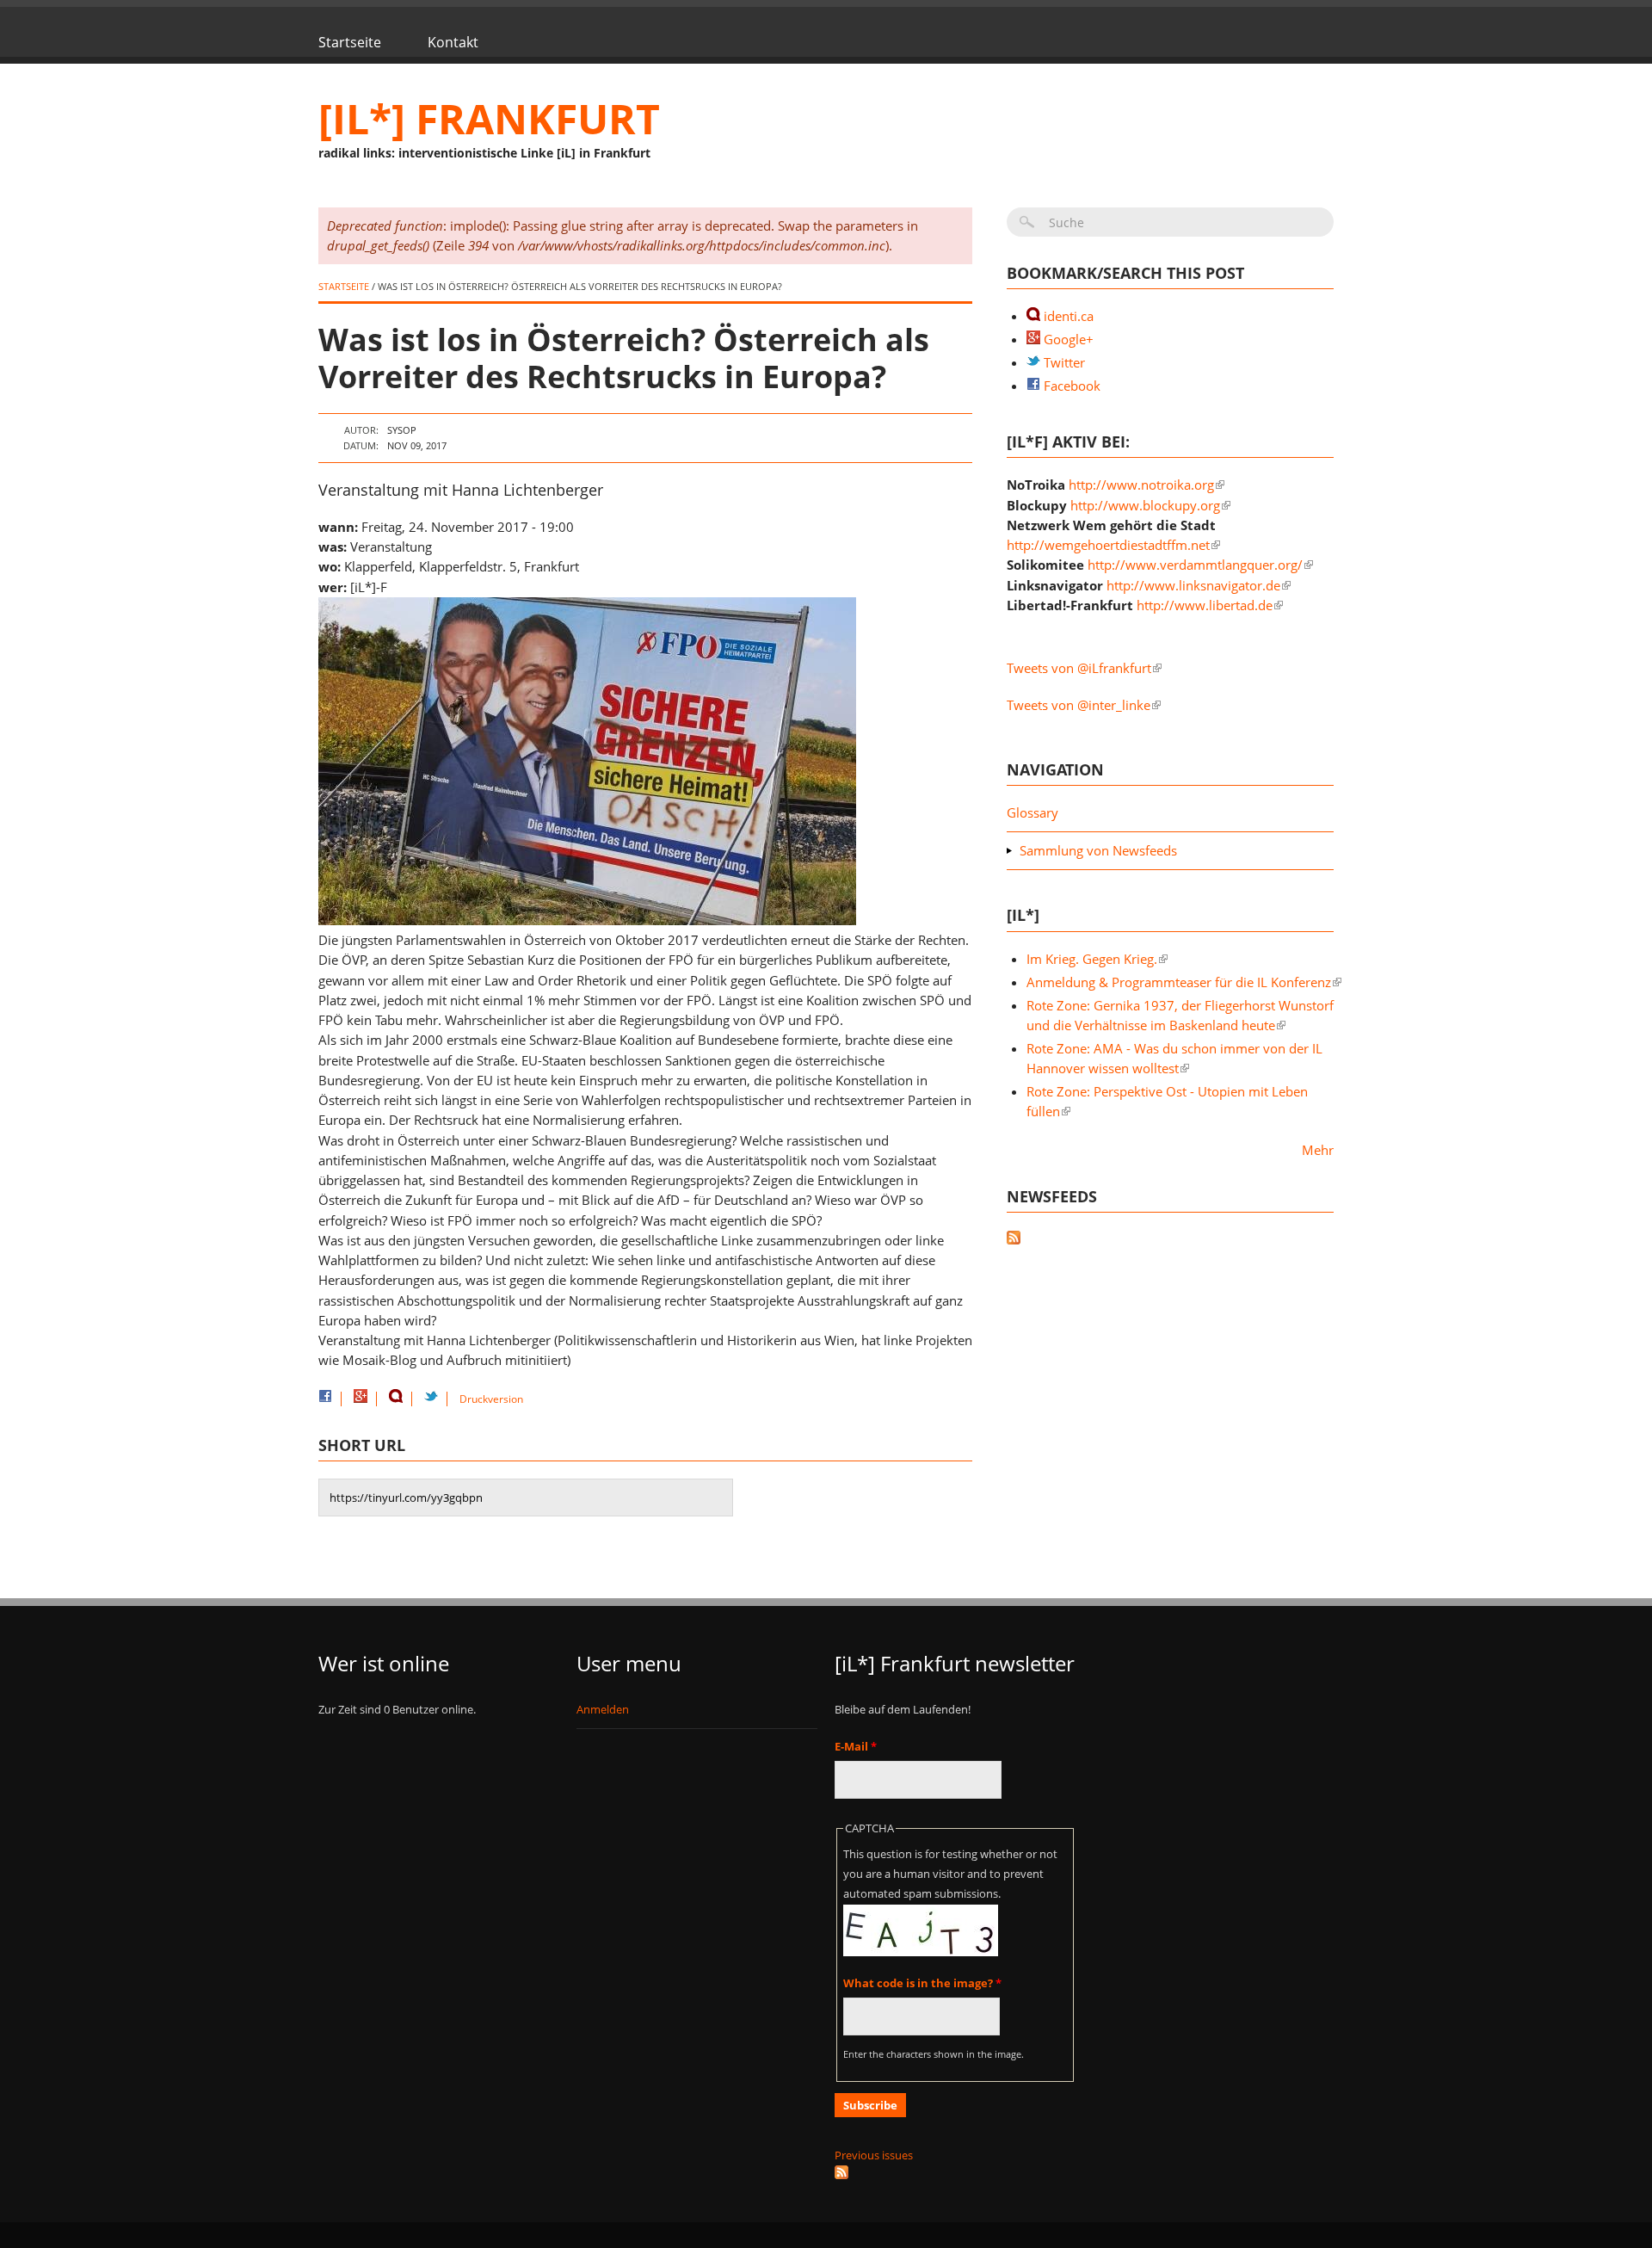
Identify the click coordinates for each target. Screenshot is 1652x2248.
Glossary (1032, 812)
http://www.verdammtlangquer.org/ (1195, 565)
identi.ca (1067, 316)
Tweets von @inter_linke (1079, 705)
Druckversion (491, 1399)
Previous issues (874, 2155)
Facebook (1070, 386)
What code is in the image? (922, 1983)
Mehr (1318, 1150)
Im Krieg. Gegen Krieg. (1092, 959)
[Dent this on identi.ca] (396, 1399)
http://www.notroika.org (1141, 485)
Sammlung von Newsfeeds (1098, 850)
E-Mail (856, 1746)
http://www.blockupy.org (1145, 505)
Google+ (1067, 339)
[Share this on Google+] (361, 1399)
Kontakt (453, 42)
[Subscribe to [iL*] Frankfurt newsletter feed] (955, 2172)
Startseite (350, 42)
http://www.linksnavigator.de (1193, 585)
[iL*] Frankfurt (489, 118)
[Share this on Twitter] (431, 1399)
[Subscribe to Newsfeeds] (1170, 1240)
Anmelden (603, 1709)
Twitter (1063, 362)
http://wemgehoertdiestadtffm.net (1108, 545)
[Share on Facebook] (325, 1399)
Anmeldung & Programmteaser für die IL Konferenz (1179, 982)
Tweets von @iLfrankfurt (1079, 668)
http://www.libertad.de (1205, 605)
